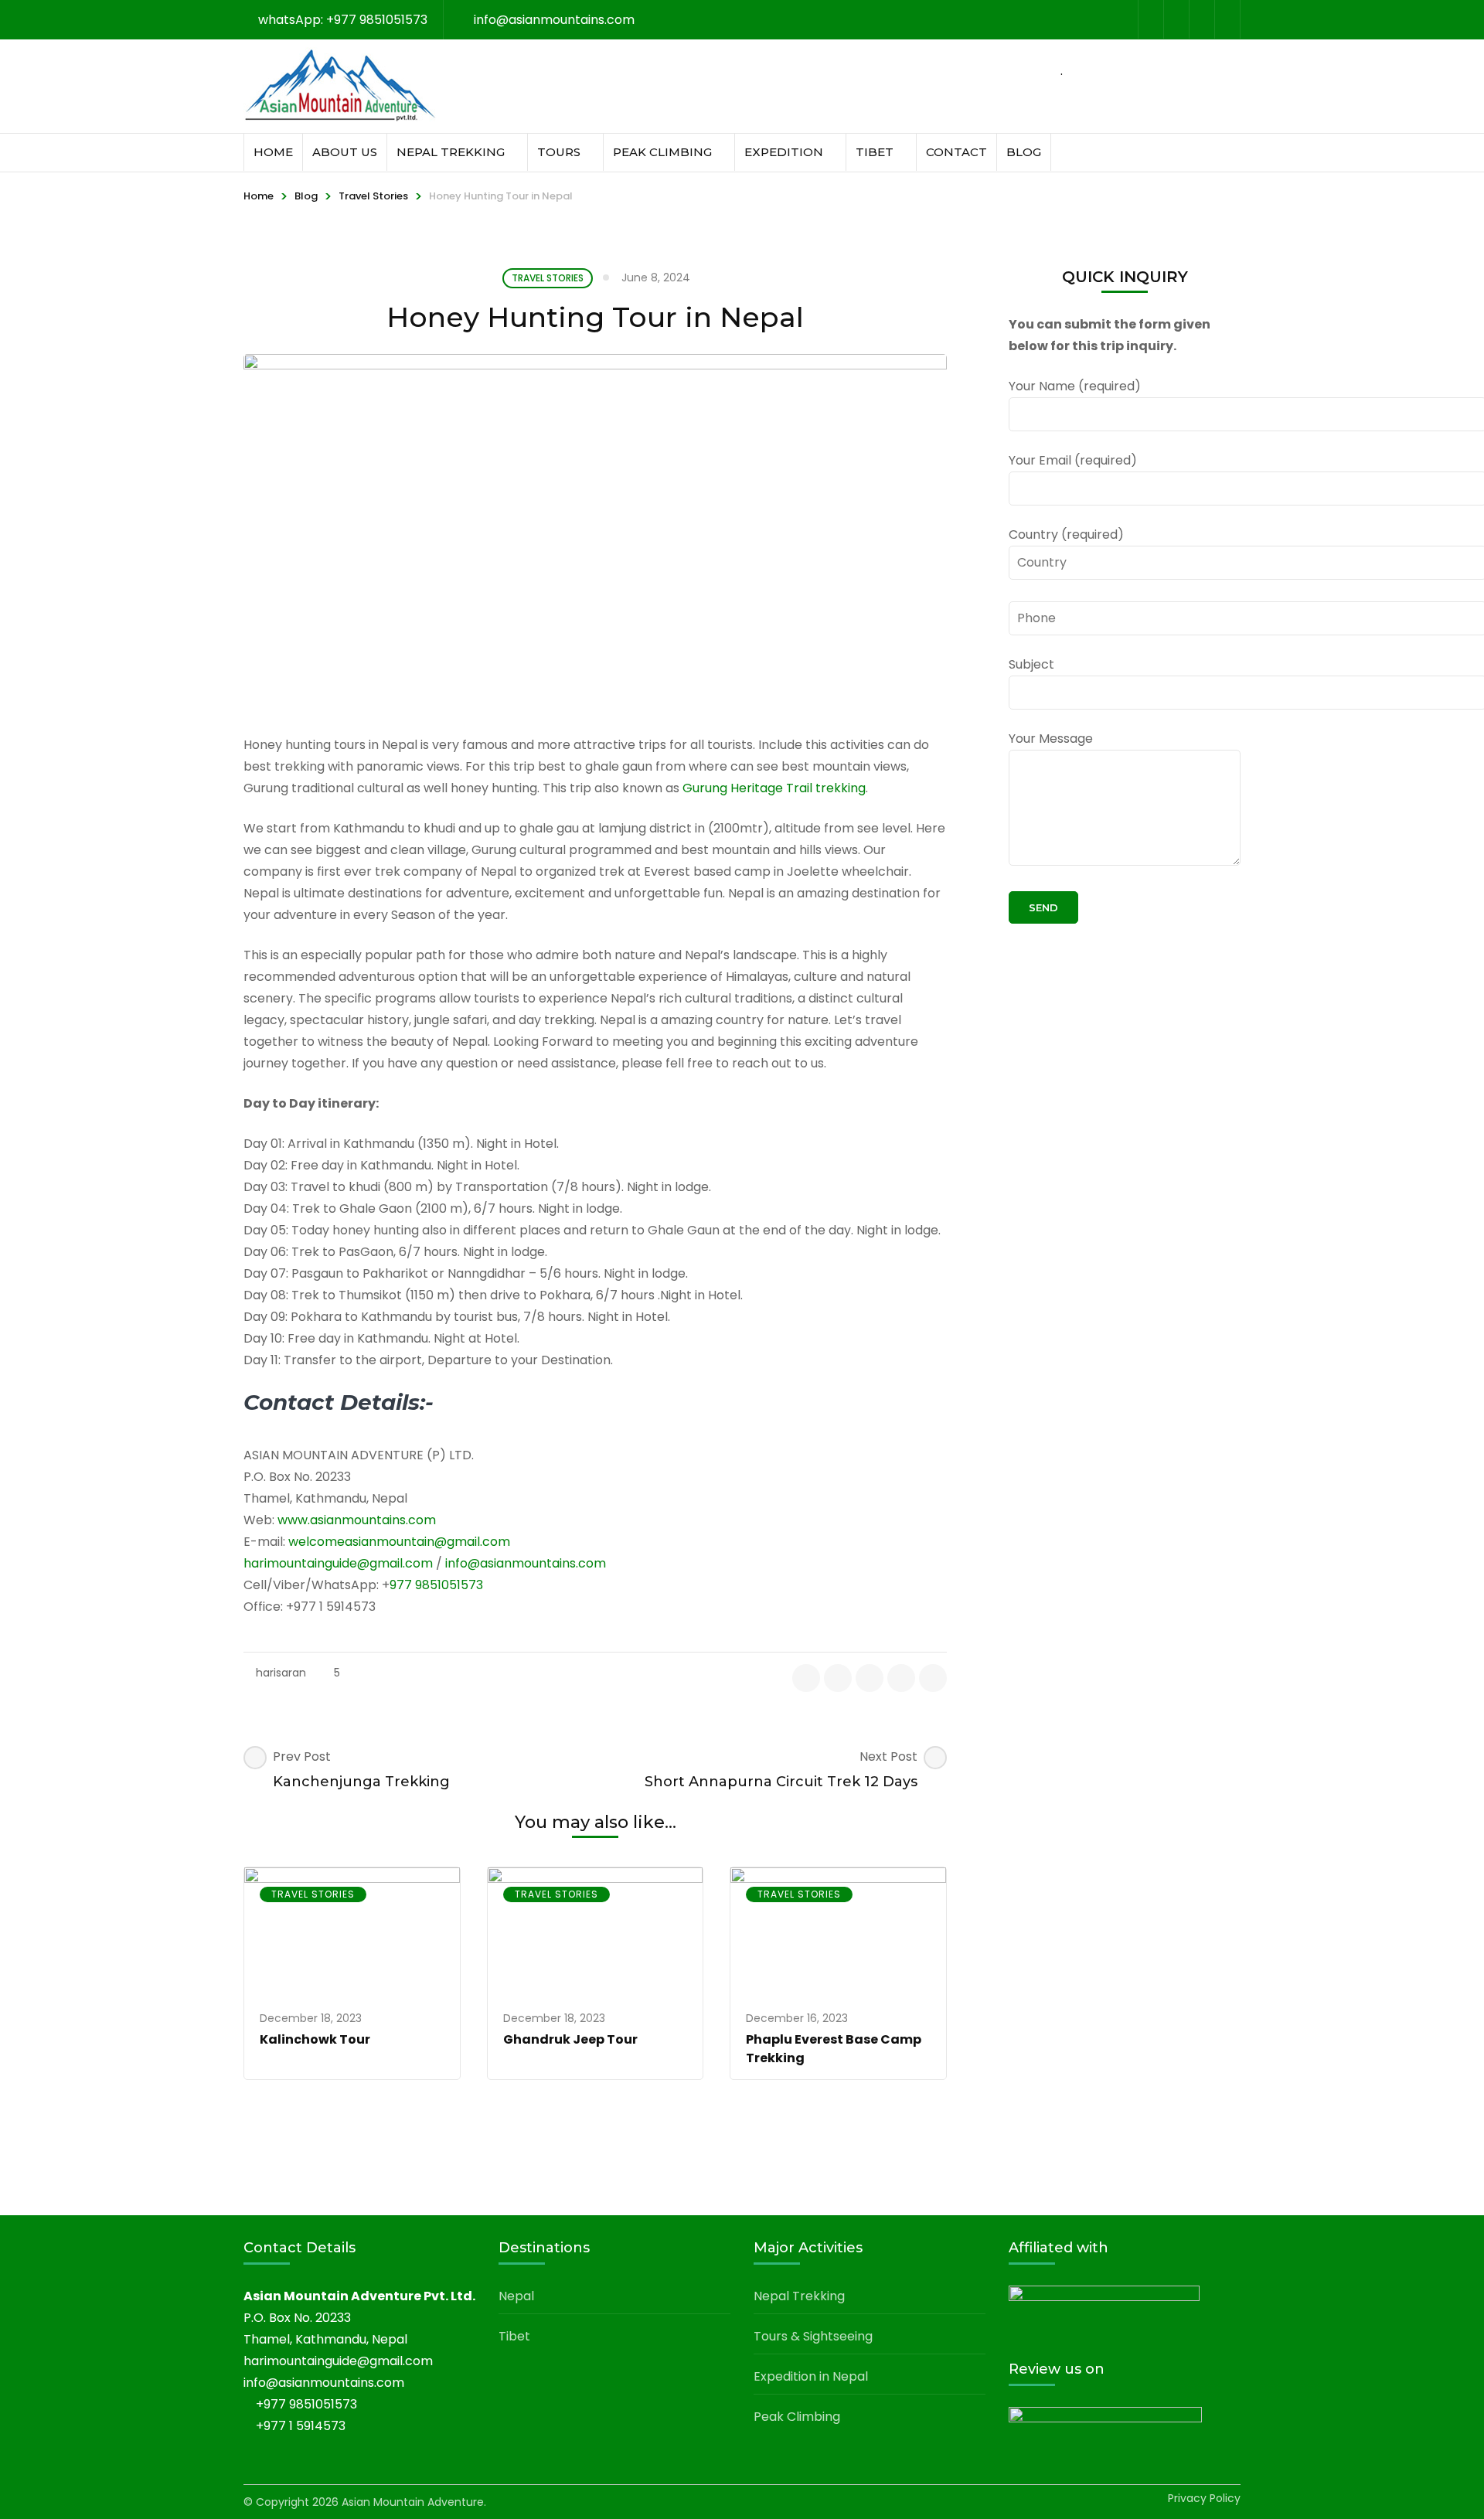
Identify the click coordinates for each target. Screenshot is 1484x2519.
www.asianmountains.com (355, 1520)
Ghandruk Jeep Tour (570, 2039)
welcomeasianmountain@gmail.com (399, 1542)
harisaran (281, 1673)
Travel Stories (373, 196)
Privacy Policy (1204, 2498)
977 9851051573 (436, 1585)
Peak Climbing (662, 152)
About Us (345, 152)
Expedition (784, 152)
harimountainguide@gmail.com (338, 1563)
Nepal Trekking (451, 152)
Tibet (875, 152)
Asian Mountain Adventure (413, 2502)
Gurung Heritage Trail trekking (774, 788)
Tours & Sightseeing (813, 2336)
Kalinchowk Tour (315, 2039)
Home (273, 152)
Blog (1024, 152)
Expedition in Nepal (811, 2376)
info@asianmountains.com (526, 1563)
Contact (956, 152)
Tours (559, 152)
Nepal (516, 2296)
